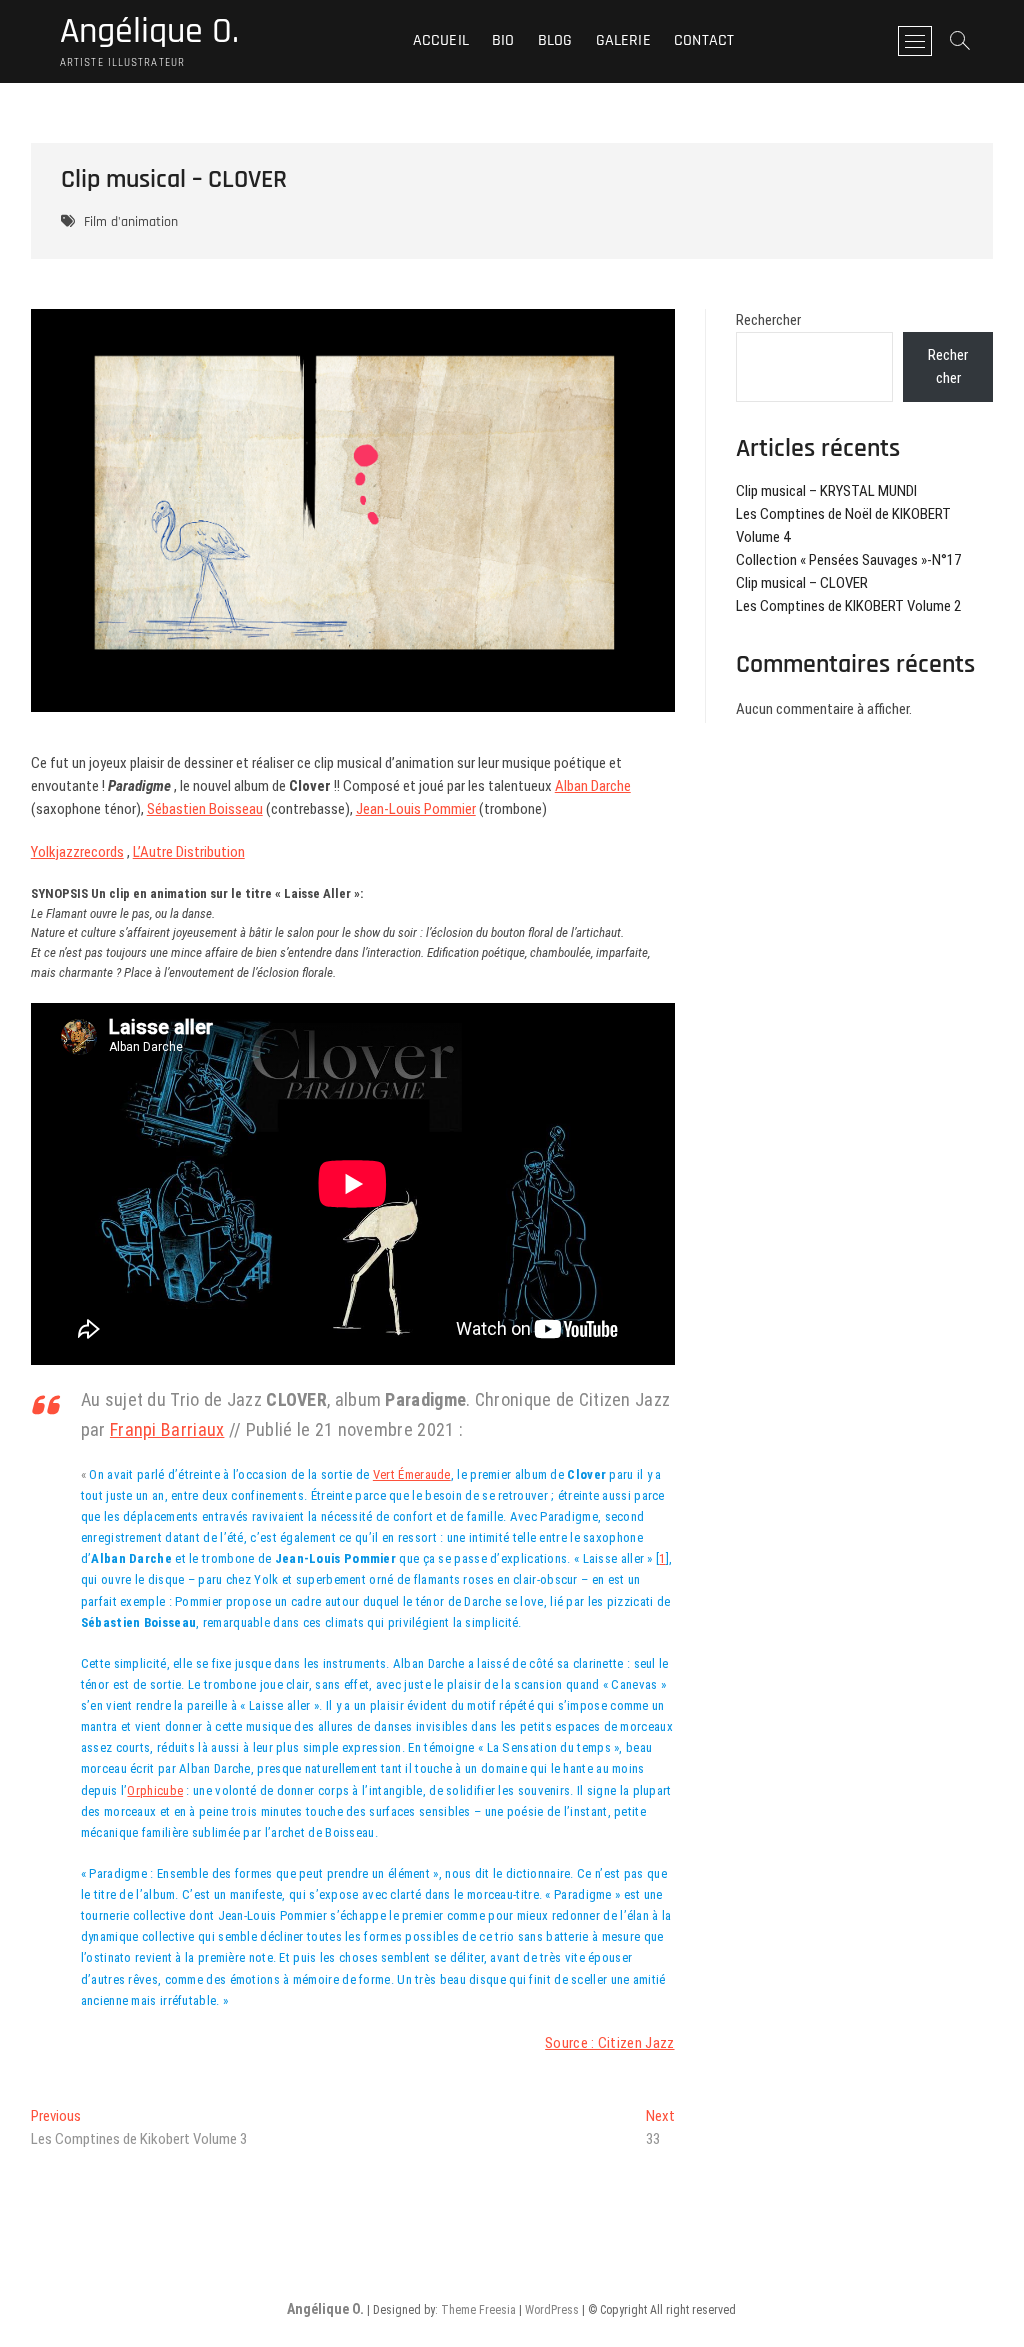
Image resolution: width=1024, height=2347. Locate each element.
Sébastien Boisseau (205, 809)
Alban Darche (593, 786)
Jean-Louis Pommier (416, 809)
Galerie (623, 40)
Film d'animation (131, 222)
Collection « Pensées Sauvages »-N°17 (848, 560)
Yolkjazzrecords (77, 852)
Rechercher (768, 320)
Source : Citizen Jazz (609, 2043)
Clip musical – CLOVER (802, 583)
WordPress (552, 2310)
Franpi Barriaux (167, 1429)
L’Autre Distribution (189, 852)
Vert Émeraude (412, 1474)
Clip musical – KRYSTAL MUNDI (826, 491)
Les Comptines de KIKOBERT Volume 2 (848, 606)
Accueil (441, 40)
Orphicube (155, 1790)
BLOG (555, 40)
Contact (704, 40)
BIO (503, 40)
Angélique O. (149, 32)
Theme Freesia (478, 2310)
